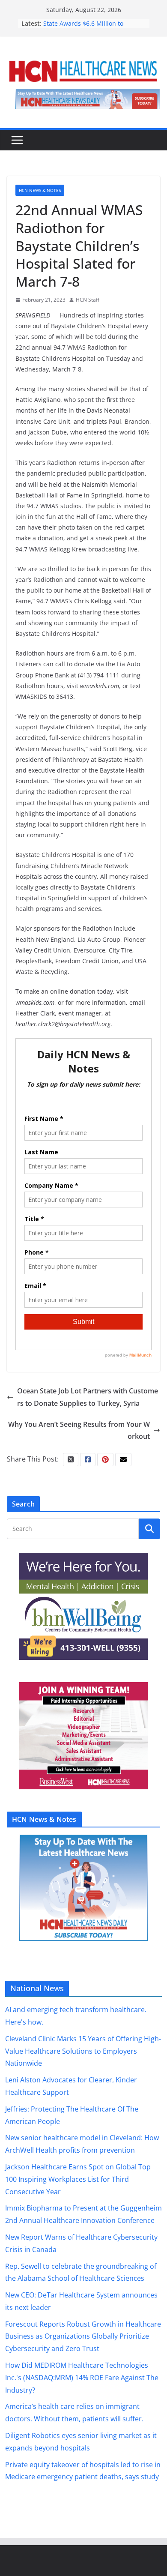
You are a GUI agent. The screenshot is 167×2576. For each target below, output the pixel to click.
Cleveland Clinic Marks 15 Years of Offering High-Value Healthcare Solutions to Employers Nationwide (83, 2051)
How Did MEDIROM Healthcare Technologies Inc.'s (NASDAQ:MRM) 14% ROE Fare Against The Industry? (82, 2378)
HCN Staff (88, 300)
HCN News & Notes (40, 190)
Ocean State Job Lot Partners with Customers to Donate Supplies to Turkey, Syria (88, 1397)
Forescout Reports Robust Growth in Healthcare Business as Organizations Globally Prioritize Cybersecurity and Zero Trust (83, 2336)
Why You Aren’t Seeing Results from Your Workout (79, 1430)
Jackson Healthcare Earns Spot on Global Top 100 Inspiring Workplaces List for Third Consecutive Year (78, 2179)
